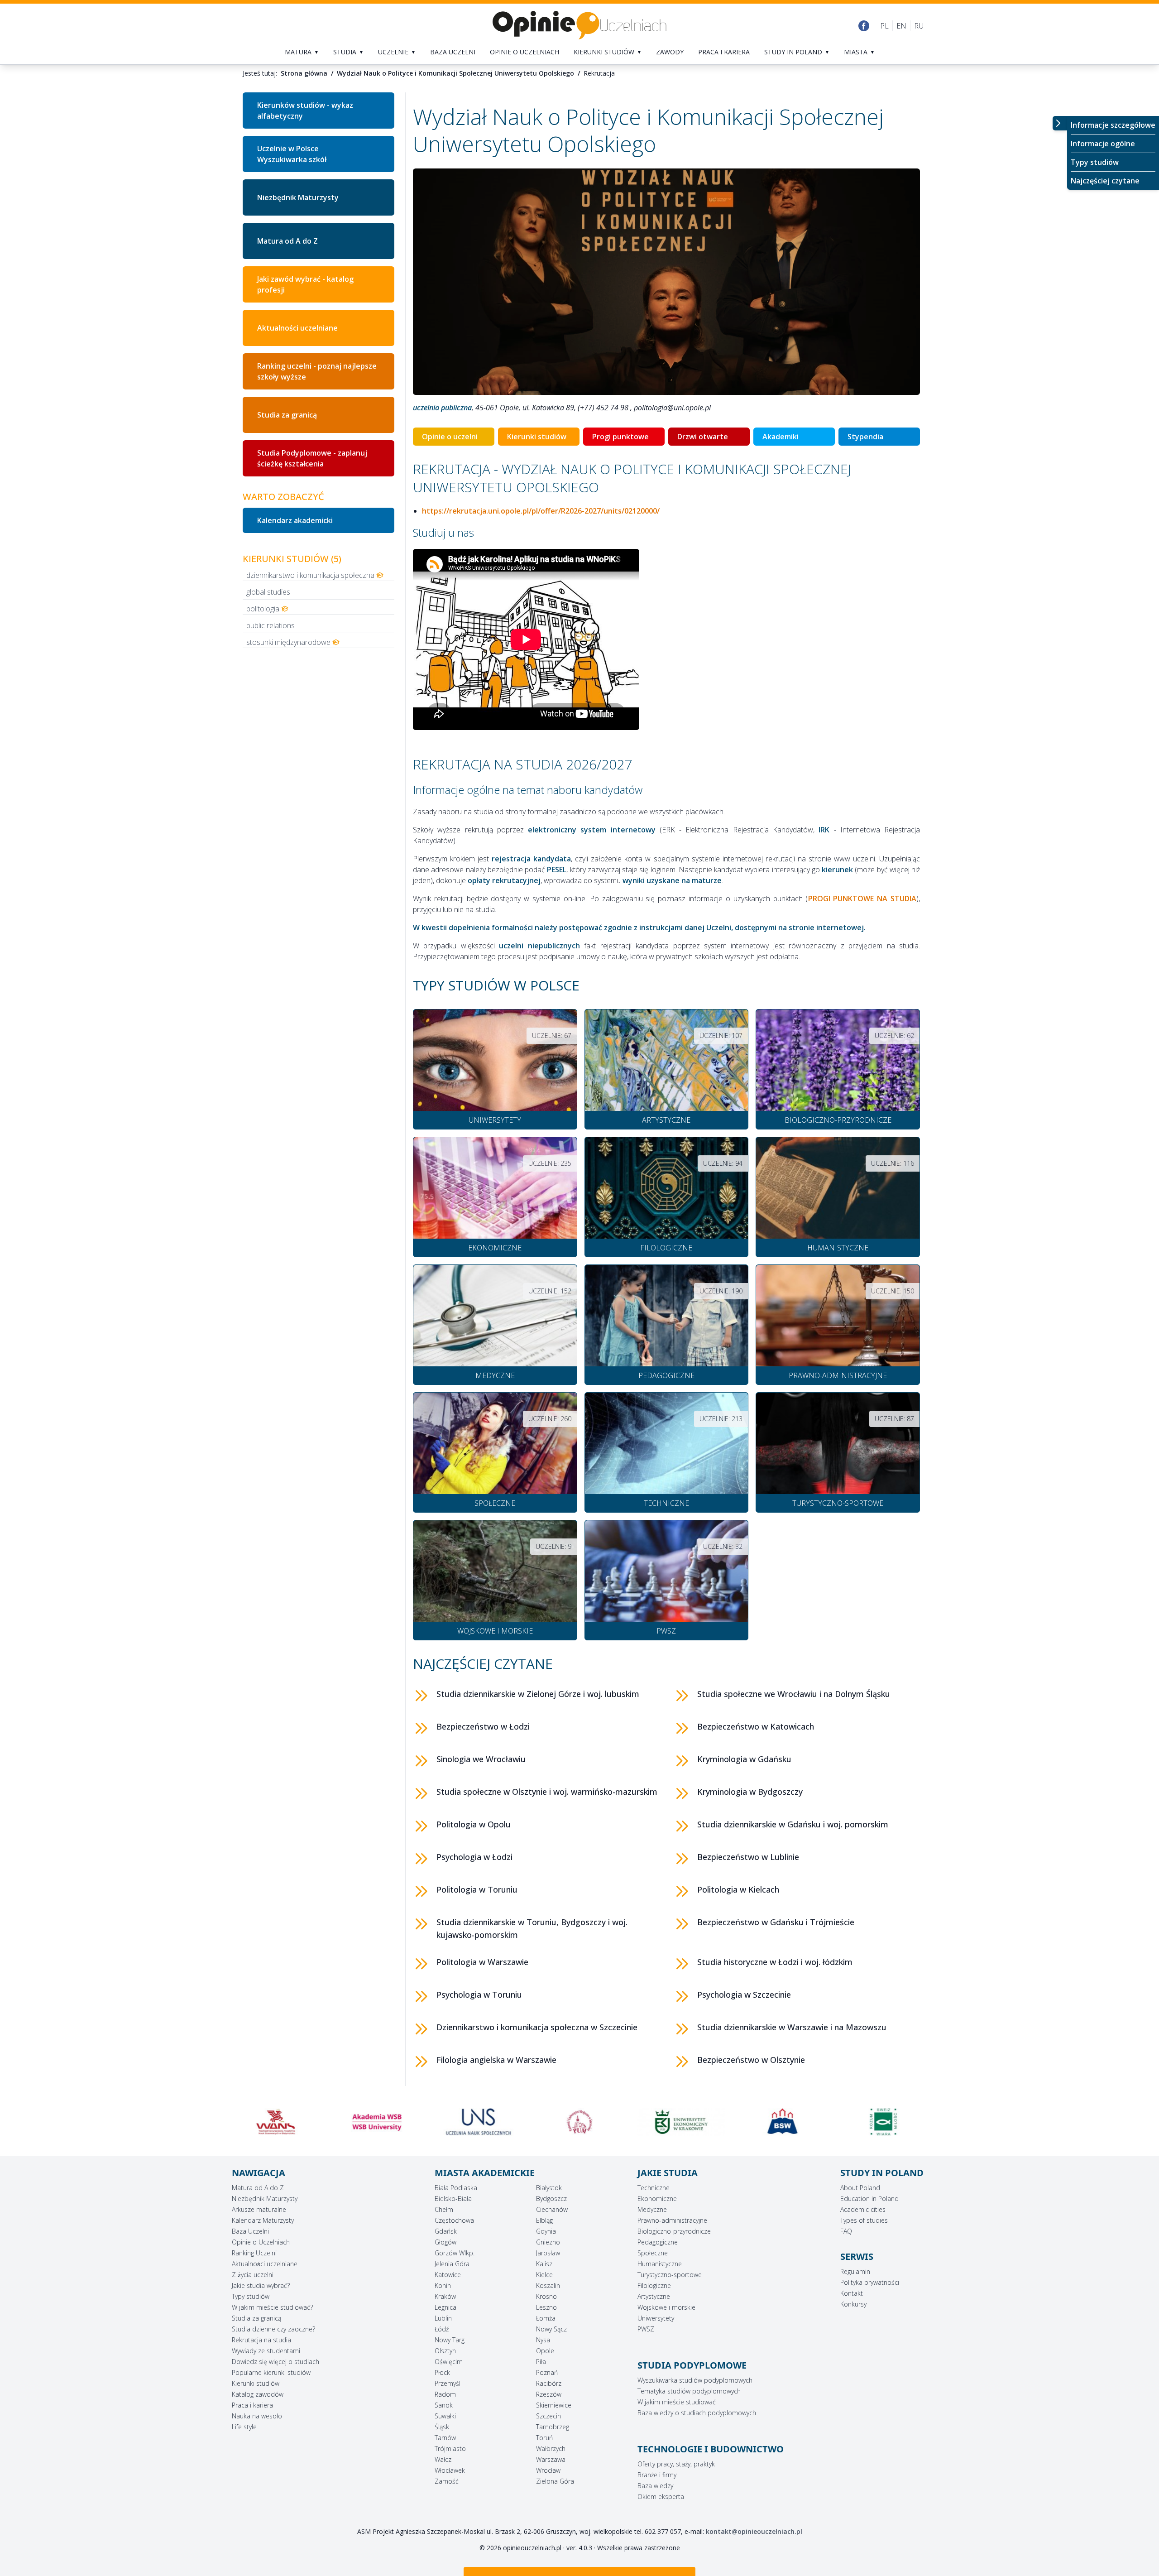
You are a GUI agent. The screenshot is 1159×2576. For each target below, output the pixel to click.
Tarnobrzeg (553, 2427)
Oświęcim (449, 2362)
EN (901, 26)
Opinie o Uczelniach (261, 2242)
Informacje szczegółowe (1113, 125)
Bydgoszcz (551, 2199)
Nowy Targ (450, 2340)
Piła (541, 2362)
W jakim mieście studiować (677, 2402)
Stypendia (865, 437)
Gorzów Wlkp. (455, 2253)
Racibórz (549, 2383)
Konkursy (853, 2304)
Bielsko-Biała (453, 2199)
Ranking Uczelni (254, 2253)
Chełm (444, 2209)
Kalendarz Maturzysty (263, 2220)
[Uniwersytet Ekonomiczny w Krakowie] (579, 2122)
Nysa (543, 2340)
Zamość (447, 2481)
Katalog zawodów (258, 2394)
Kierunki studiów (604, 52)
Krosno (546, 2296)
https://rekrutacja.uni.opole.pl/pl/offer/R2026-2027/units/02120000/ (541, 511)
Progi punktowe (620, 437)
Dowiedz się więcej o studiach (275, 2362)
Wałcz (443, 2459)
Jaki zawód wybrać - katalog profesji (305, 284)
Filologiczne (654, 2285)
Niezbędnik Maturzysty (298, 197)
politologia (263, 609)
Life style (244, 2427)
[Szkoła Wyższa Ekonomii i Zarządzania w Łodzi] (782, 2122)
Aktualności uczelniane (265, 2264)
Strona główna (304, 73)
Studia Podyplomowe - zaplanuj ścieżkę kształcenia (312, 458)
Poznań (547, 2372)
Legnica (445, 2307)
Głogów (445, 2242)
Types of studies (864, 2220)
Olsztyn (445, 2351)
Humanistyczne (660, 2264)
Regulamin (855, 2271)
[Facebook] (864, 26)
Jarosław (548, 2253)
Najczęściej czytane (1105, 181)
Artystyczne (654, 2296)
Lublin (443, 2318)
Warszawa (551, 2459)
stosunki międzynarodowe (288, 642)
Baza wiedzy (655, 2486)
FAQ (846, 2231)
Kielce (544, 2275)
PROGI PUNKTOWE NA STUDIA (862, 899)
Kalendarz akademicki (295, 520)
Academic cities (863, 2209)
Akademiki (781, 437)
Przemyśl (448, 2383)
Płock (442, 2372)
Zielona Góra (555, 2481)
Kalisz (544, 2264)
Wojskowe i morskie (666, 2307)
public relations (271, 625)
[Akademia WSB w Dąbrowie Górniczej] (276, 2122)
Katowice (448, 2275)
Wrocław (548, 2470)
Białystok (549, 2188)
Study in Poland (793, 52)
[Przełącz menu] (1060, 123)
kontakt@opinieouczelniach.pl (754, 2531)
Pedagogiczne (658, 2242)
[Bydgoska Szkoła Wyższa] (681, 2122)
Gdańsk (446, 2231)
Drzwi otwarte (703, 437)
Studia (345, 52)
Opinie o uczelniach (524, 52)
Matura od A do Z (287, 241)
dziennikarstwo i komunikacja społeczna (310, 575)
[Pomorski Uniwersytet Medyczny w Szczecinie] (478, 2122)
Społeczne (653, 2253)
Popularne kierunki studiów (271, 2372)
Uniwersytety (656, 2318)
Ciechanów (552, 2209)
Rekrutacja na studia (261, 2340)
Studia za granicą (287, 415)
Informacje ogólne (1103, 144)
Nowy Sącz (551, 2329)
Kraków (445, 2296)
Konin (443, 2285)
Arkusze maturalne (259, 2209)
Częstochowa (454, 2220)
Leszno (546, 2307)
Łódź (442, 2329)
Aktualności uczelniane (297, 328)
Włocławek (450, 2470)
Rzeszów (549, 2394)
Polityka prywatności (870, 2282)
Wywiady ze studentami (266, 2351)
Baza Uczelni (250, 2231)
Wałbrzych (551, 2449)
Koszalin (548, 2285)
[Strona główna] (579, 26)
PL (884, 26)
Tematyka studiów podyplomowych (689, 2391)
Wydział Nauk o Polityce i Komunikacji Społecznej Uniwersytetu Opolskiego (455, 73)
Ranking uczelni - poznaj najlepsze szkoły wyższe (317, 371)
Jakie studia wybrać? (261, 2285)
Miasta (856, 52)
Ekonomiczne (657, 2199)
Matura (298, 52)
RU (919, 26)
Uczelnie (393, 52)
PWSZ (646, 2329)
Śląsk (442, 2427)
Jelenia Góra (452, 2264)
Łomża (546, 2318)
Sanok (444, 2405)
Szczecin (548, 2416)
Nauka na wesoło (257, 2416)
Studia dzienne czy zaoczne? (273, 2329)
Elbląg (544, 2220)
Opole (545, 2351)
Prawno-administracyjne (672, 2220)
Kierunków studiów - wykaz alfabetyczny (305, 111)
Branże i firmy (657, 2475)
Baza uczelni (453, 52)
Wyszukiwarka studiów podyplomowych (695, 2380)
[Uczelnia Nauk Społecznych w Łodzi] (377, 2122)
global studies (268, 592)
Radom (445, 2394)
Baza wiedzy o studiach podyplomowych (697, 2413)
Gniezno (548, 2242)
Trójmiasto (450, 2449)
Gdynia (546, 2231)
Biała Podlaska (456, 2188)
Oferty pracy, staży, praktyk (676, 2464)
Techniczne (654, 2188)
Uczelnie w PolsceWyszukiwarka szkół (292, 154)
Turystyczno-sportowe (670, 2275)
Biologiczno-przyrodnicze (674, 2231)
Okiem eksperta (661, 2497)
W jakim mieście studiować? (272, 2307)
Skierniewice (554, 2405)
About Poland (860, 2188)
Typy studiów (1095, 162)
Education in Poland (869, 2199)
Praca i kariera (724, 52)
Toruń (544, 2438)
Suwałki (445, 2416)
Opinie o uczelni (450, 437)
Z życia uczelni (253, 2275)
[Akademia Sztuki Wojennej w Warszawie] (883, 2122)
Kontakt (852, 2293)
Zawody (670, 52)
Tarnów (445, 2438)
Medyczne (652, 2209)
